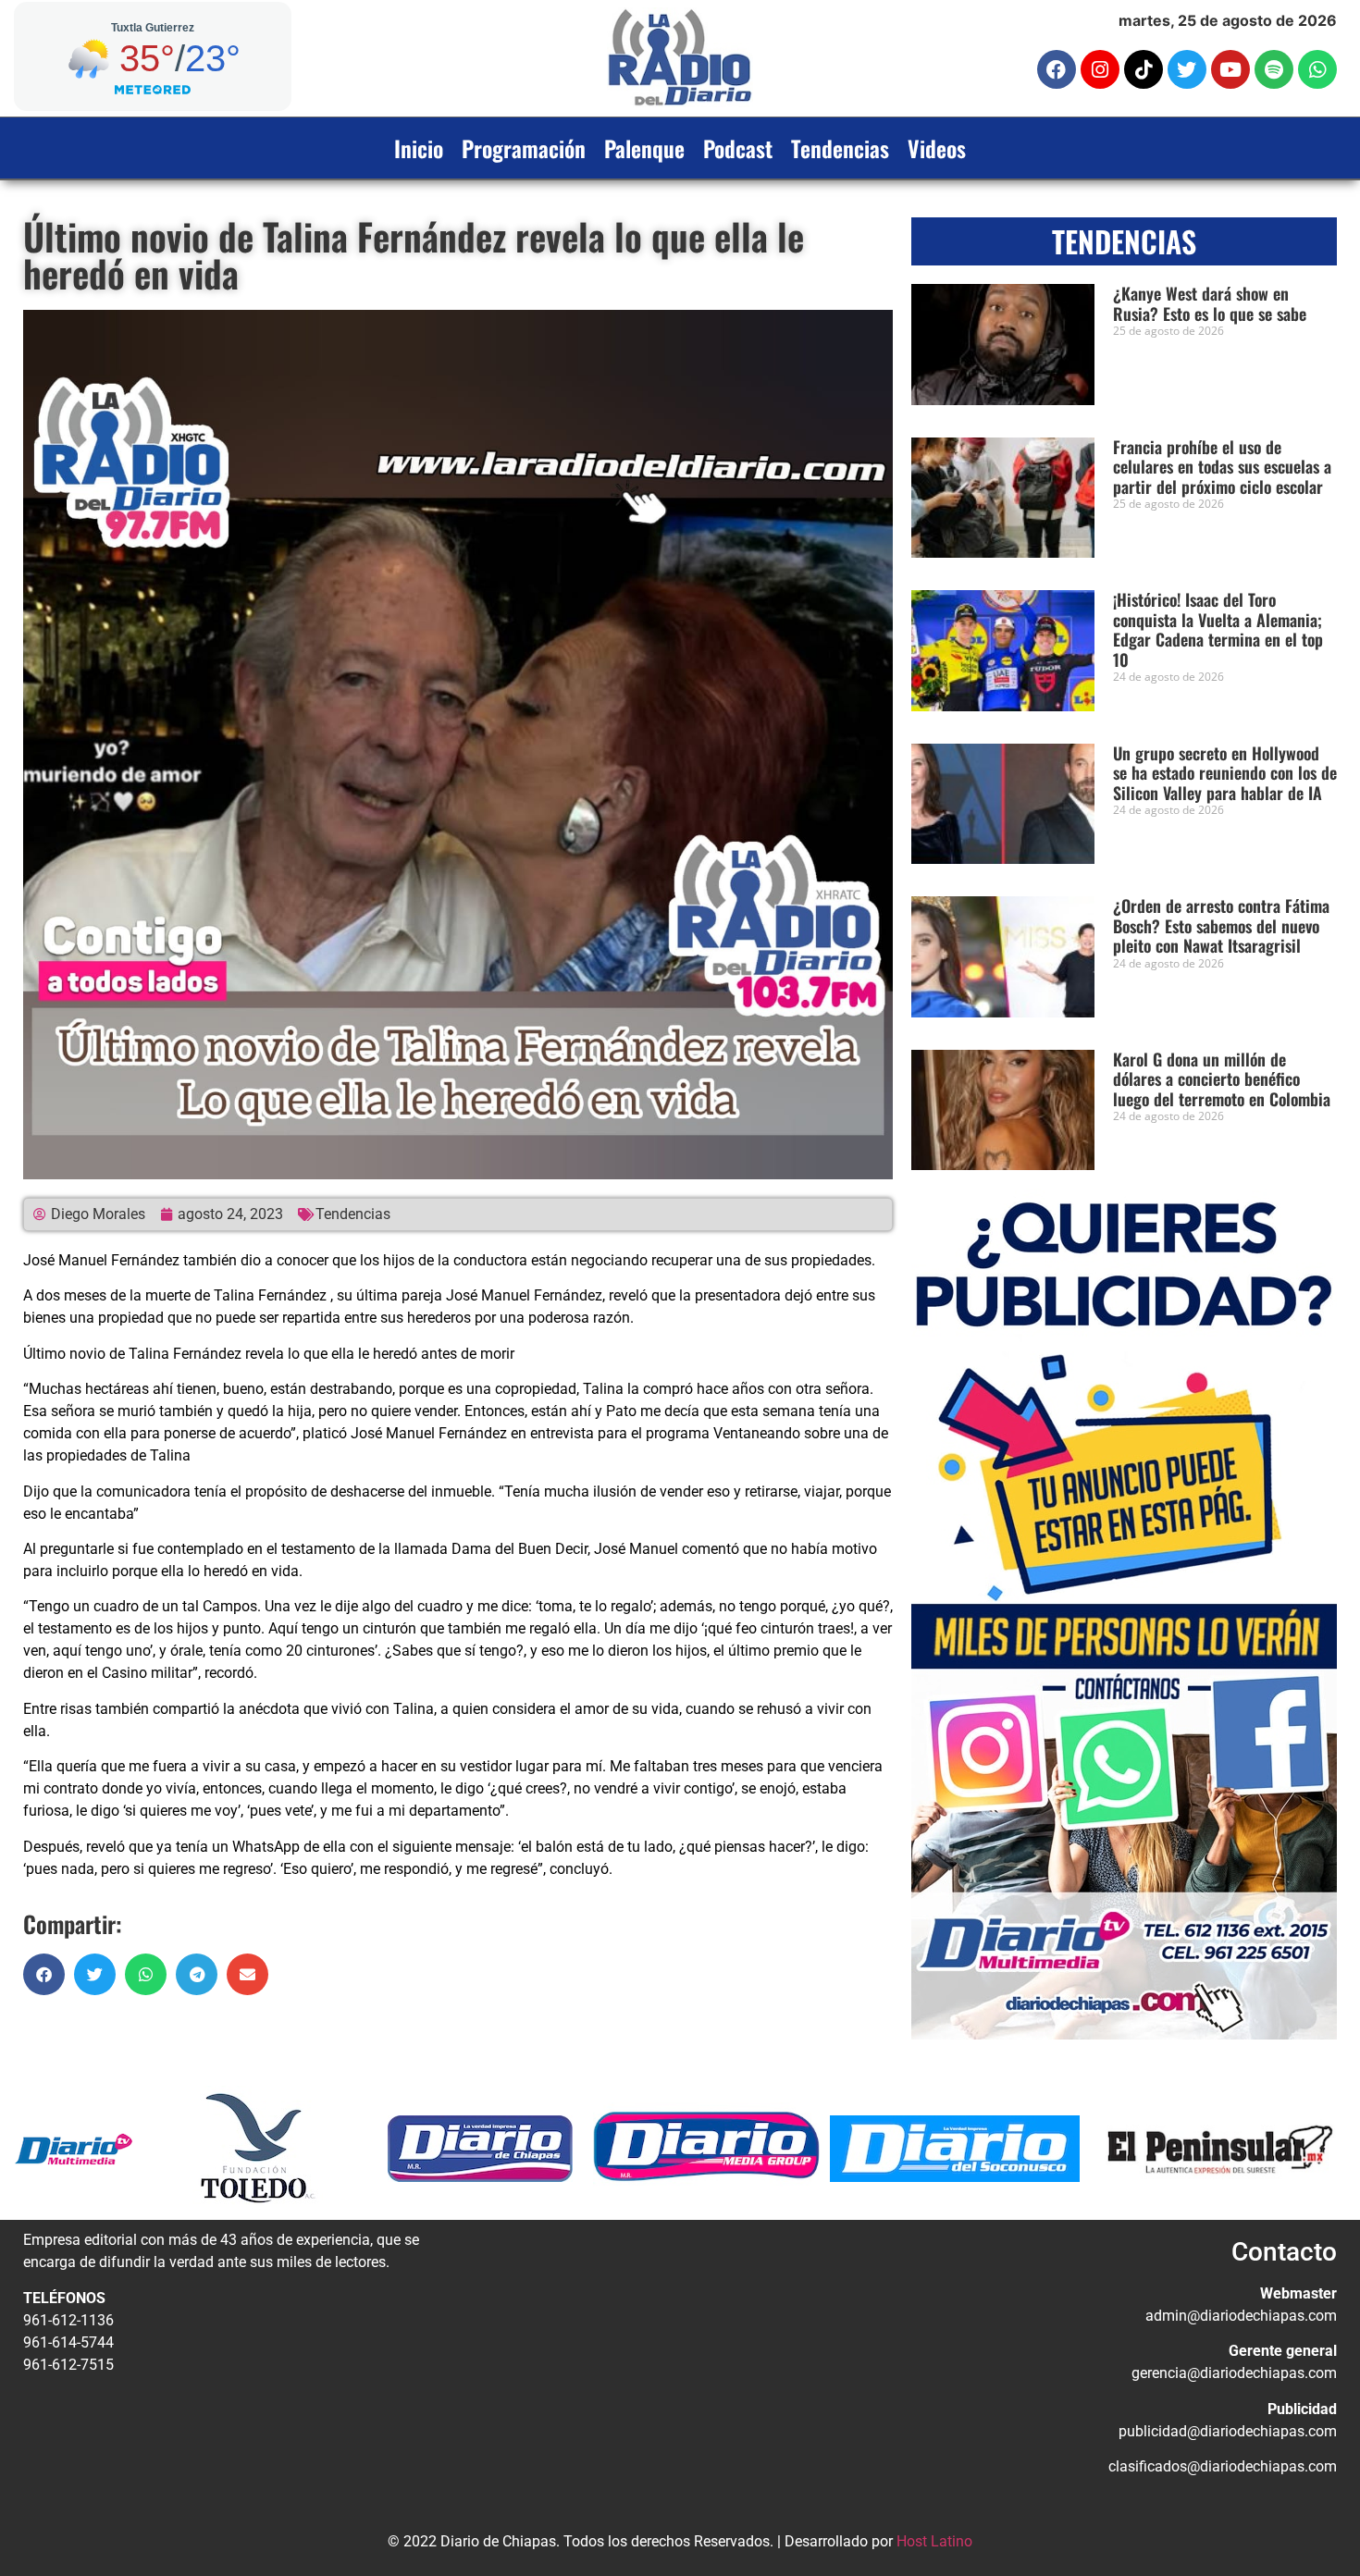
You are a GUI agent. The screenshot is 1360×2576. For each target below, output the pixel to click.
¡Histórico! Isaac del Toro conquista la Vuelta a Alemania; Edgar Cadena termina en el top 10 (1218, 629)
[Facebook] (1057, 69)
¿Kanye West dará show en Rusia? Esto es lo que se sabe (1210, 303)
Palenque (644, 148)
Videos (937, 148)
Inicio (419, 148)
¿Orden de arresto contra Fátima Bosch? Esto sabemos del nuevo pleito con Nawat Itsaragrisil (1221, 925)
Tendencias (840, 148)
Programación (524, 148)
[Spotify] (1274, 69)
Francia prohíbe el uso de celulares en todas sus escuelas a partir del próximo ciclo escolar (1222, 467)
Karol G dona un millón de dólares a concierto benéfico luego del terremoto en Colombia (1222, 1079)
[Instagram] (1100, 69)
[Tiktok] (1144, 69)
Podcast (738, 148)
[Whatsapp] (1317, 69)
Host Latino (934, 2541)
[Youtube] (1230, 69)
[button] (44, 1974)
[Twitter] (1187, 69)
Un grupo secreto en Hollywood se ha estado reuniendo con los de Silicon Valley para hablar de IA (1225, 773)
